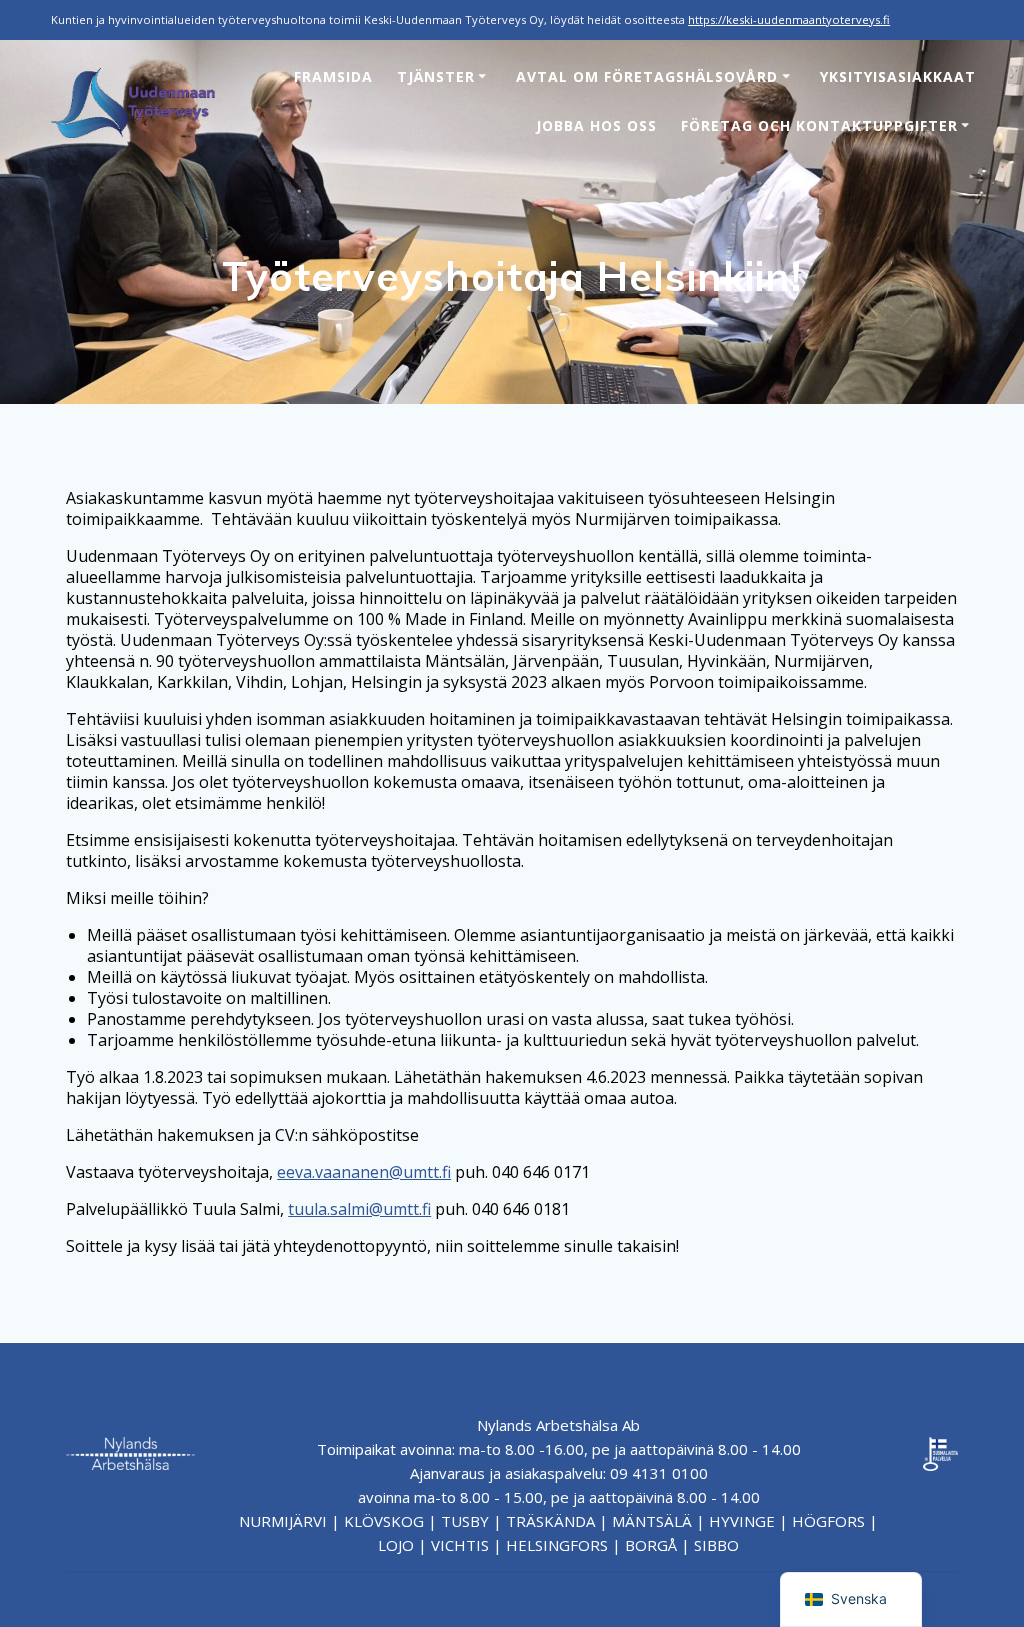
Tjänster (436, 76)
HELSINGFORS (557, 1545)
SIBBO (716, 1545)
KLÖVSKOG (384, 1521)
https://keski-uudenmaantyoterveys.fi (789, 19)
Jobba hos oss (596, 125)
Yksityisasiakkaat (898, 76)
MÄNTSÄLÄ (652, 1521)
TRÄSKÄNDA (550, 1521)
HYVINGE (742, 1521)
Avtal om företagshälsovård (647, 76)
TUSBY (465, 1521)
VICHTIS (460, 1545)
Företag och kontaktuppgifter (819, 125)
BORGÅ (651, 1545)
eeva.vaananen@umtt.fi (364, 1172)
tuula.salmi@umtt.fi (359, 1209)
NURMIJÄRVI (283, 1521)
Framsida (333, 76)
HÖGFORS (828, 1521)
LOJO (396, 1545)
